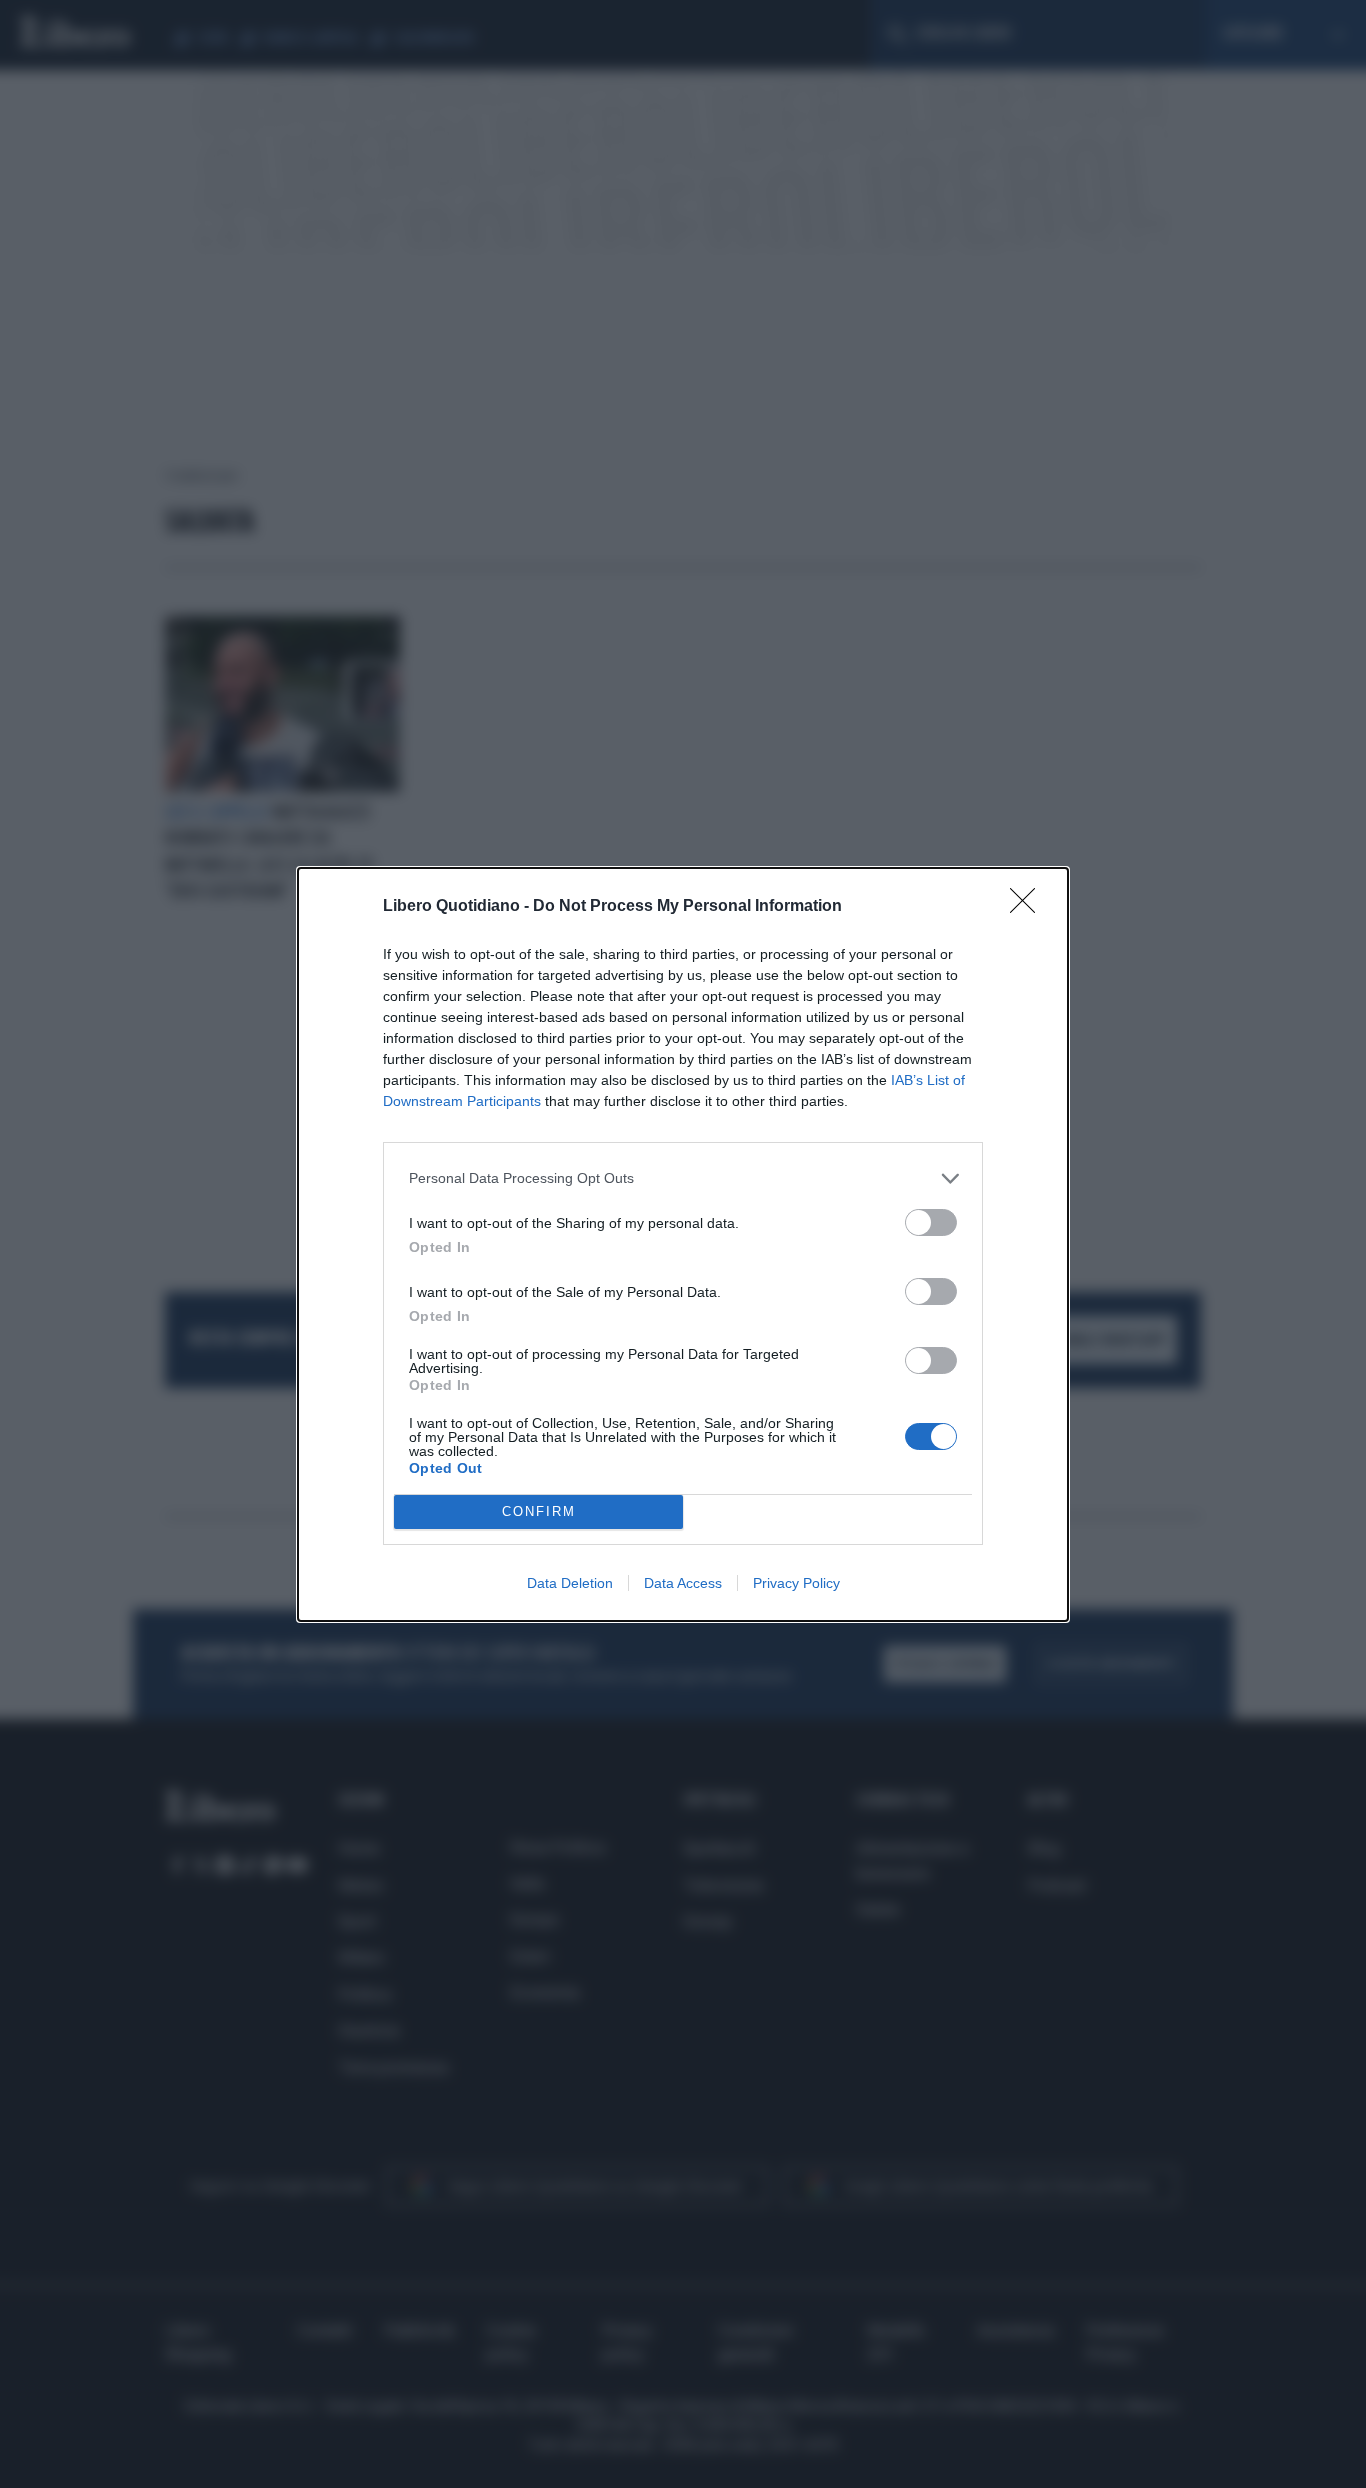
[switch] (931, 1222)
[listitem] (683, 1178)
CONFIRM (539, 1511)
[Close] (1029, 907)
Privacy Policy (796, 1583)
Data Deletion (570, 1583)
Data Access (683, 1583)
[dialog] (683, 1244)
